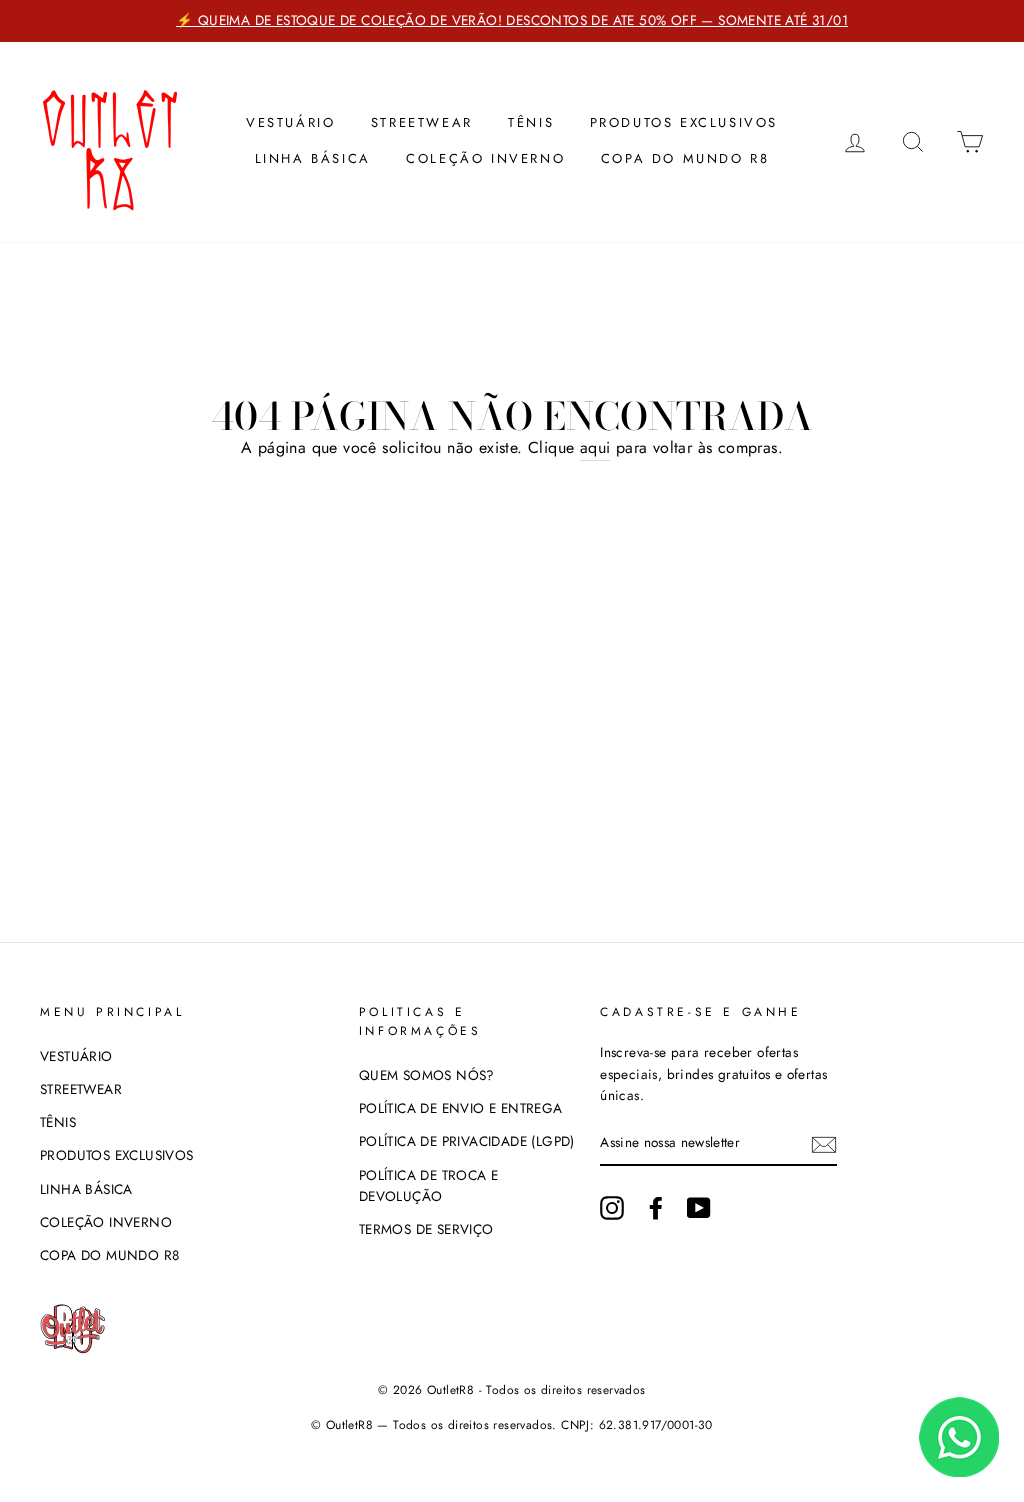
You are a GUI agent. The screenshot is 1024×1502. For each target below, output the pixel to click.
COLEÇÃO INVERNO (485, 158)
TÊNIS (531, 122)
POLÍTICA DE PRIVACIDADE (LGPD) (467, 1141)
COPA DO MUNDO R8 (685, 158)
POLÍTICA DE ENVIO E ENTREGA (461, 1108)
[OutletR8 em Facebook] (656, 1208)
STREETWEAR (422, 122)
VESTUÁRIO (290, 122)
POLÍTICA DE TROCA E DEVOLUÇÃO (429, 1186)
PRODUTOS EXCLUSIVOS (684, 122)
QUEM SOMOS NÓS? (427, 1075)
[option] (512, 21)
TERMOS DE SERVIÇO (426, 1229)
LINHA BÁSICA (313, 158)
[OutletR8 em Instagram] (612, 1208)
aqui (595, 447)
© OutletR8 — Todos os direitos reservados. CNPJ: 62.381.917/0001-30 (512, 1425)
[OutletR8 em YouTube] (699, 1208)
